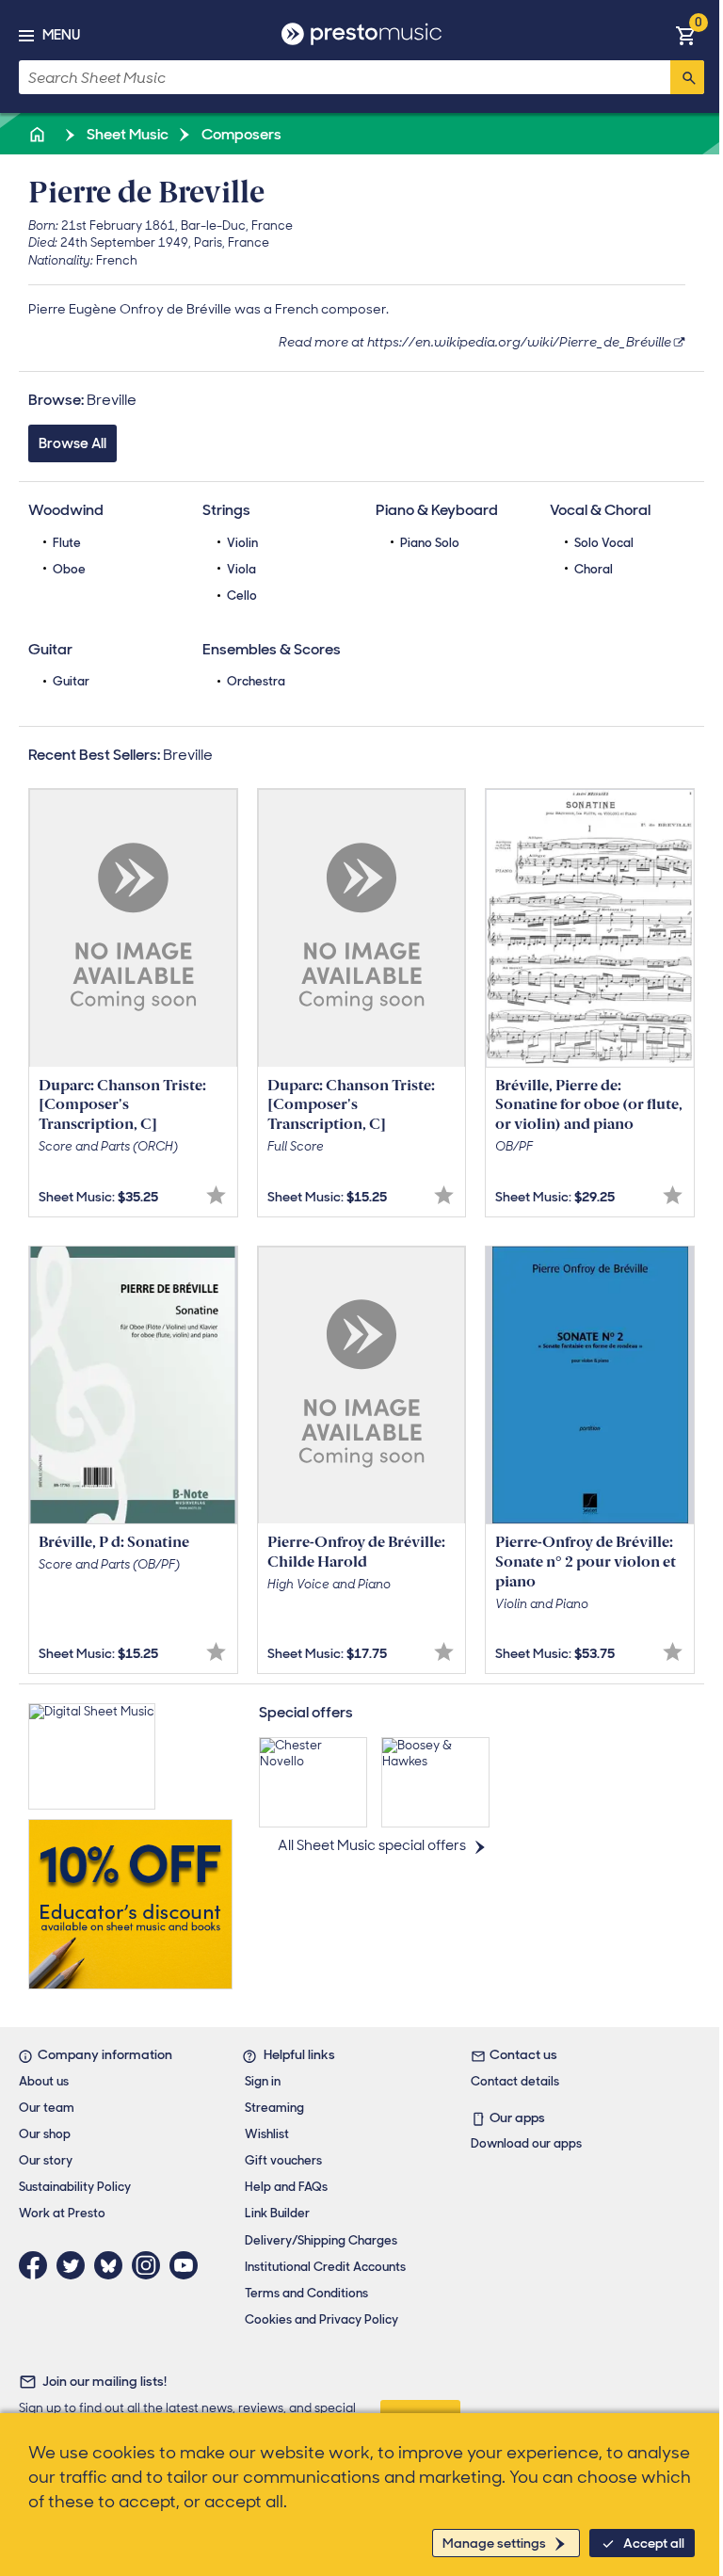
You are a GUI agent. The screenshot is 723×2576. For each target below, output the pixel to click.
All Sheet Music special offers (372, 1845)
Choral (594, 569)
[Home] (39, 134)
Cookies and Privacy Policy (321, 2319)
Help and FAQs (286, 2187)
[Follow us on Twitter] (75, 2265)
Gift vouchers (283, 2160)
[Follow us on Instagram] (151, 2265)
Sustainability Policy (75, 2187)
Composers (240, 134)
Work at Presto (62, 2213)
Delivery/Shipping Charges (321, 2240)
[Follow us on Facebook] (38, 2265)
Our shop (45, 2134)
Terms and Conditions (306, 2293)
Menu (61, 35)
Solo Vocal (604, 543)
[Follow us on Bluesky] (113, 2265)
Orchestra (256, 681)
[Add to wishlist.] (216, 1195)
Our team (47, 2108)
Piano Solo (430, 543)
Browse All (72, 443)
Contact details (515, 2081)
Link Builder (277, 2213)
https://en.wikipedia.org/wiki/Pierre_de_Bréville (519, 342)
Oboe (69, 569)
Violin (242, 543)
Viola (241, 569)
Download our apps (526, 2143)
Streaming (274, 2108)
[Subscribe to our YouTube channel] (188, 2265)
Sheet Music (126, 134)
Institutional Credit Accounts (325, 2267)
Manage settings (494, 2543)
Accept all (654, 2543)
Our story (46, 2160)
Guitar (71, 681)
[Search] (687, 77)
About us (44, 2081)
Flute (67, 543)
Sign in (263, 2081)
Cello (242, 596)
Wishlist (267, 2134)
